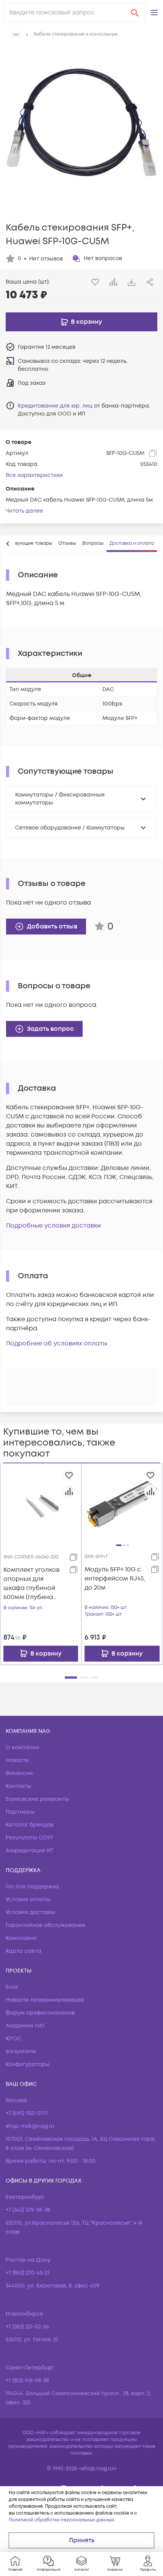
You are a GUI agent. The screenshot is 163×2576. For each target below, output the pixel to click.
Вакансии (19, 1773)
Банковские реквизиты (37, 1799)
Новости (17, 1760)
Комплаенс (21, 1938)
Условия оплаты (28, 1899)
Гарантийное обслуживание (45, 1925)
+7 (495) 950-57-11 (27, 2113)
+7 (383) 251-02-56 (27, 2327)
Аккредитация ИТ (30, 1851)
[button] (154, 13)
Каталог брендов (30, 1825)
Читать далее (24, 511)
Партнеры (20, 1812)
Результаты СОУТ (30, 1838)
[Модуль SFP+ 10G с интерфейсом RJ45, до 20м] (122, 1504)
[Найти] (135, 13)
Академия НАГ (25, 2026)
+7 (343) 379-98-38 (28, 2210)
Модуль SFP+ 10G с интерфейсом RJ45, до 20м (115, 1579)
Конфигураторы (28, 2064)
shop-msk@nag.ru (30, 2126)
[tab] (67, 544)
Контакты (19, 1786)
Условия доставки (31, 1912)
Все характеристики (34, 475)
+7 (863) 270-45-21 (27, 2273)
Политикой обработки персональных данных (61, 2520)
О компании (23, 1747)
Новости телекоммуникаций (45, 2000)
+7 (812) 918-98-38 (27, 2381)
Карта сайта (24, 1951)
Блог (12, 1987)
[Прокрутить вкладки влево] (8, 544)
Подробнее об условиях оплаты (57, 1344)
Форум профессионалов (40, 2013)
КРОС (13, 2039)
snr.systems (21, 2052)
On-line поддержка (32, 1887)
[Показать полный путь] (16, 34)
